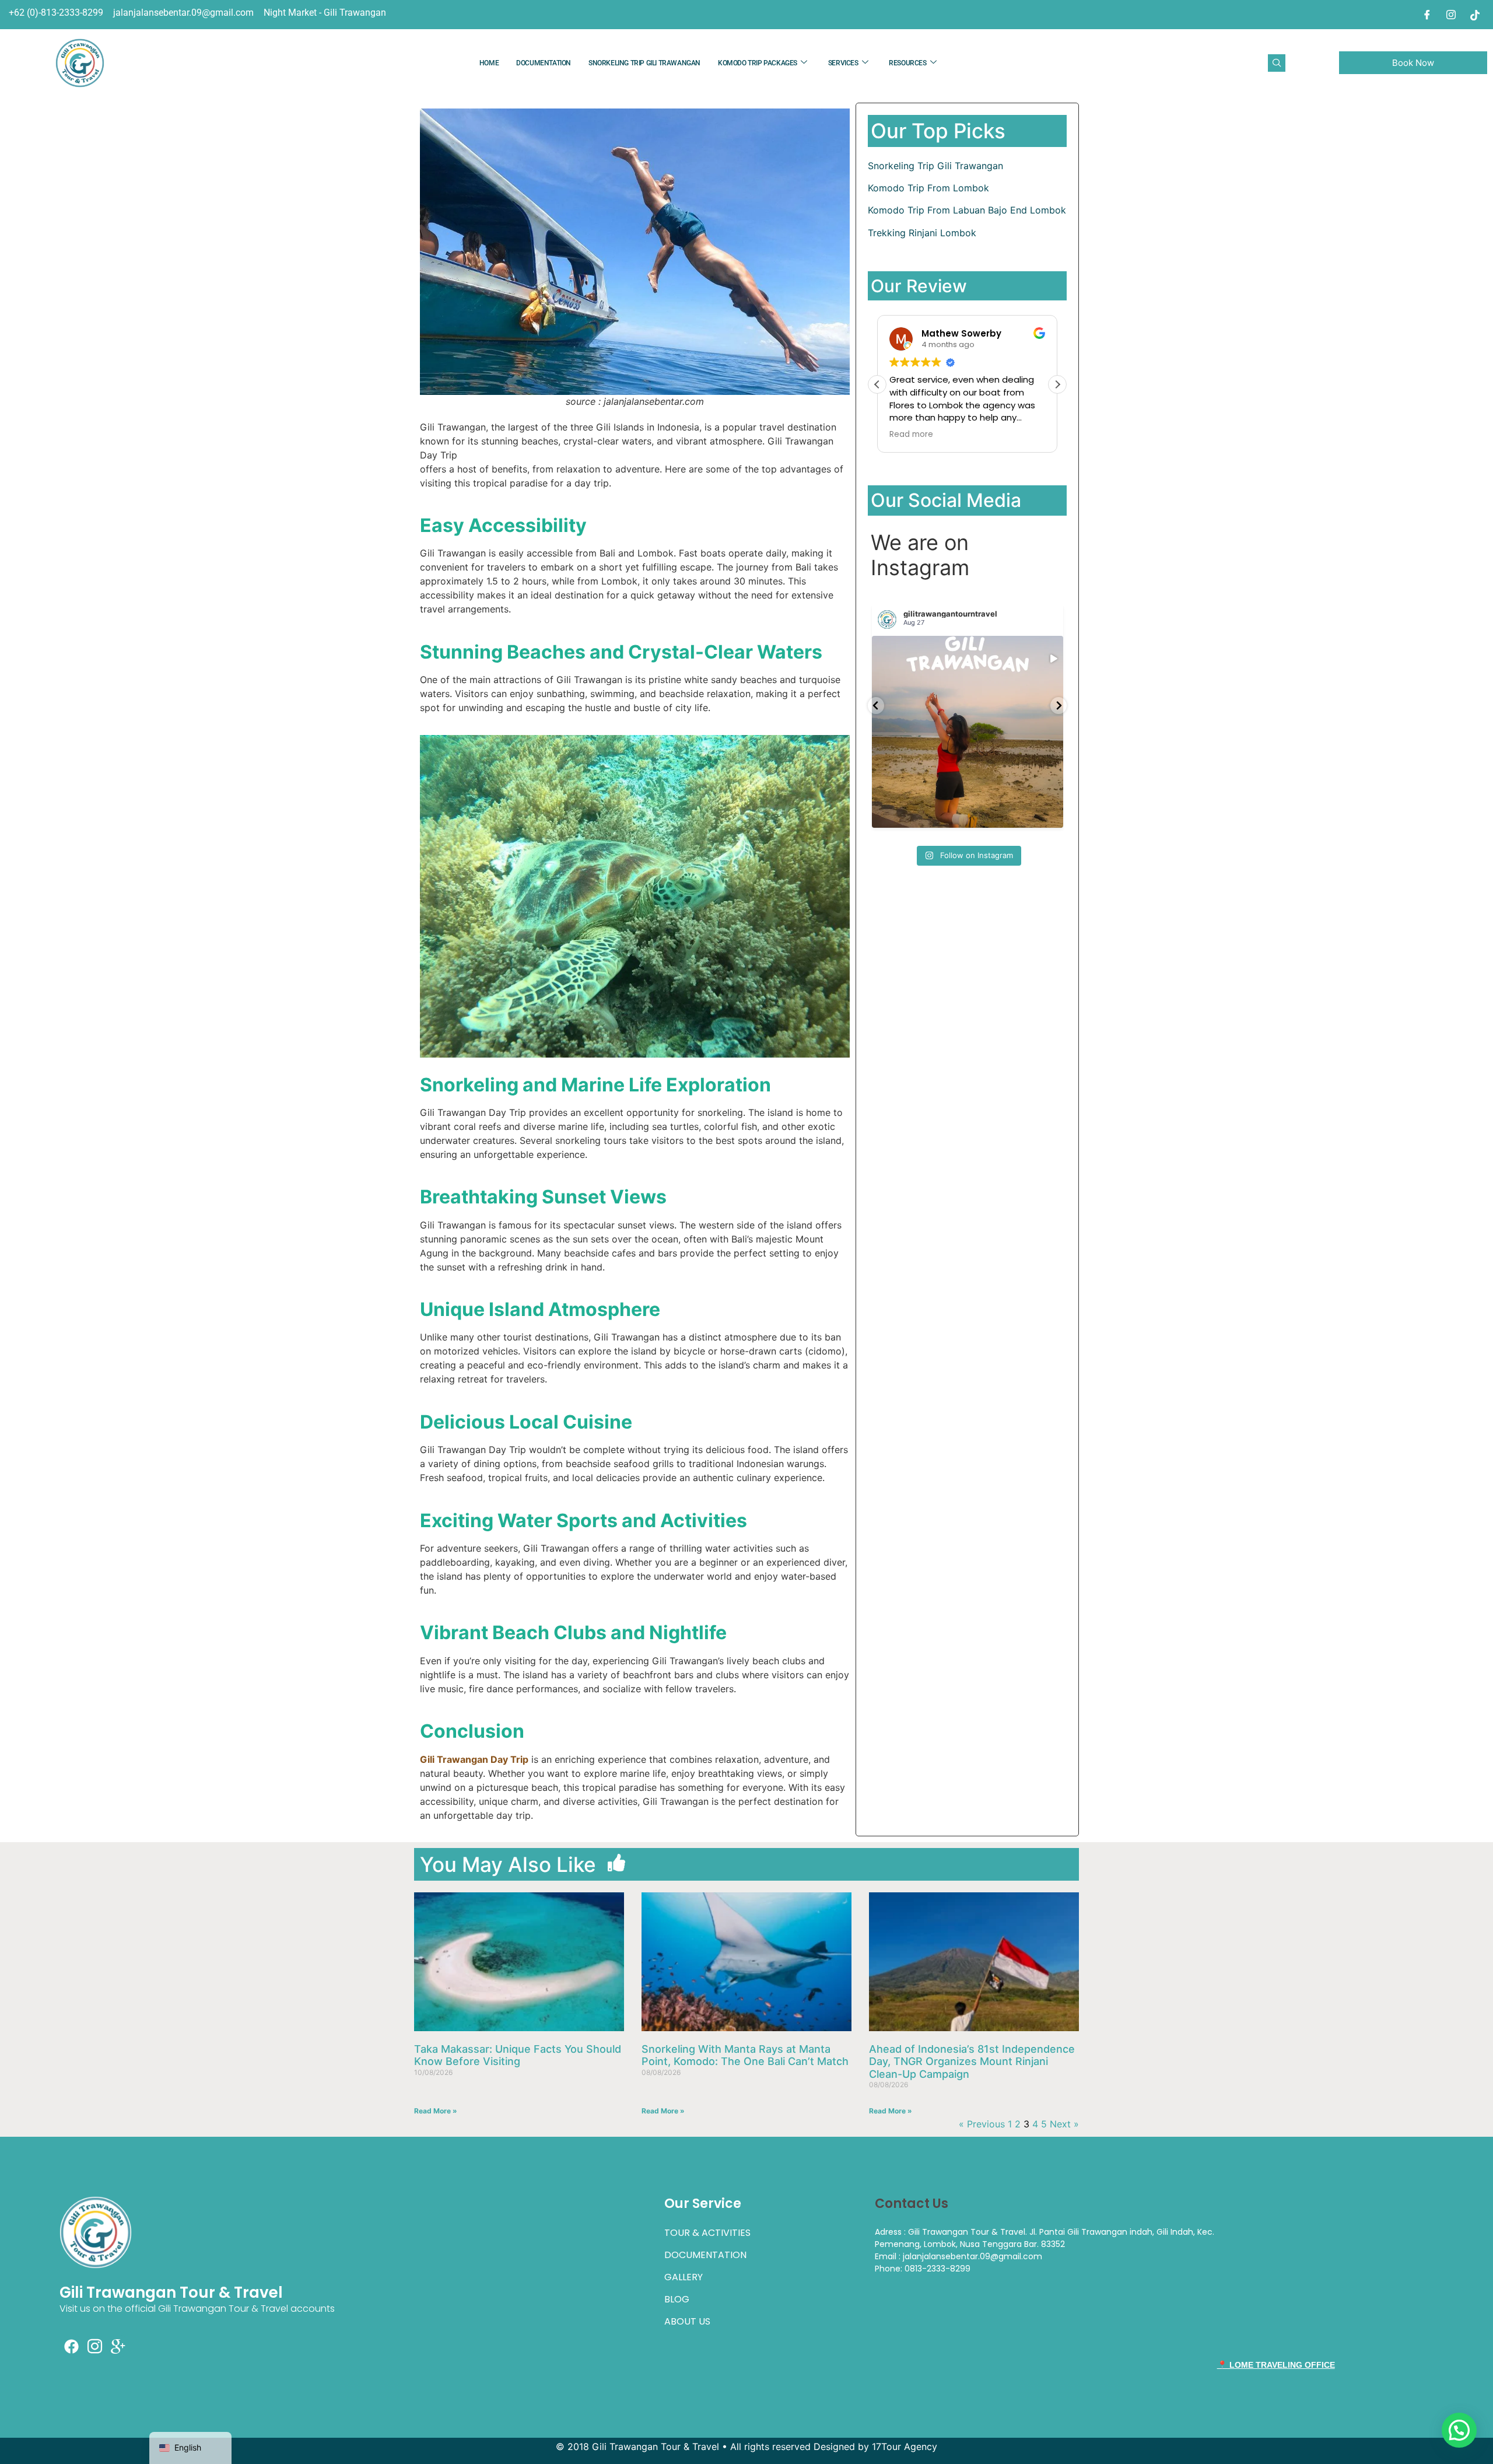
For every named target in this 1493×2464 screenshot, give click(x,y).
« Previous (982, 2124)
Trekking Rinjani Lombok (922, 233)
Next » (1064, 2124)
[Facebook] (1427, 15)
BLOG (677, 2299)
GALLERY (684, 2277)
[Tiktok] (1475, 15)
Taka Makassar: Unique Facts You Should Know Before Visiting (518, 2055)
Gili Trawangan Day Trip (474, 1759)
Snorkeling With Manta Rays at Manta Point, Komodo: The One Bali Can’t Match (745, 2055)
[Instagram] (1451, 15)
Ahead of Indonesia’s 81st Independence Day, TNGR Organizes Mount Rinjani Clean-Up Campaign (972, 2061)
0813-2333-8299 (937, 2269)
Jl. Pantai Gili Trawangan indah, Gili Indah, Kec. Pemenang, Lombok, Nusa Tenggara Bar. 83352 (1045, 2238)
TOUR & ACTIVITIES (707, 2233)
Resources (907, 63)
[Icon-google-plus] (118, 2346)
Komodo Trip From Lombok (928, 188)
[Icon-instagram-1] (94, 2346)
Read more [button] (911, 435)
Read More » (436, 2111)
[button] (1277, 63)
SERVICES (843, 63)
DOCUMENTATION (544, 63)
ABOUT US (687, 2321)
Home (489, 63)
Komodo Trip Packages (758, 63)
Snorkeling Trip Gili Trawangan (644, 63)
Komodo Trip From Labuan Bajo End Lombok (967, 210)
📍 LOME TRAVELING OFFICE (1276, 2365)
